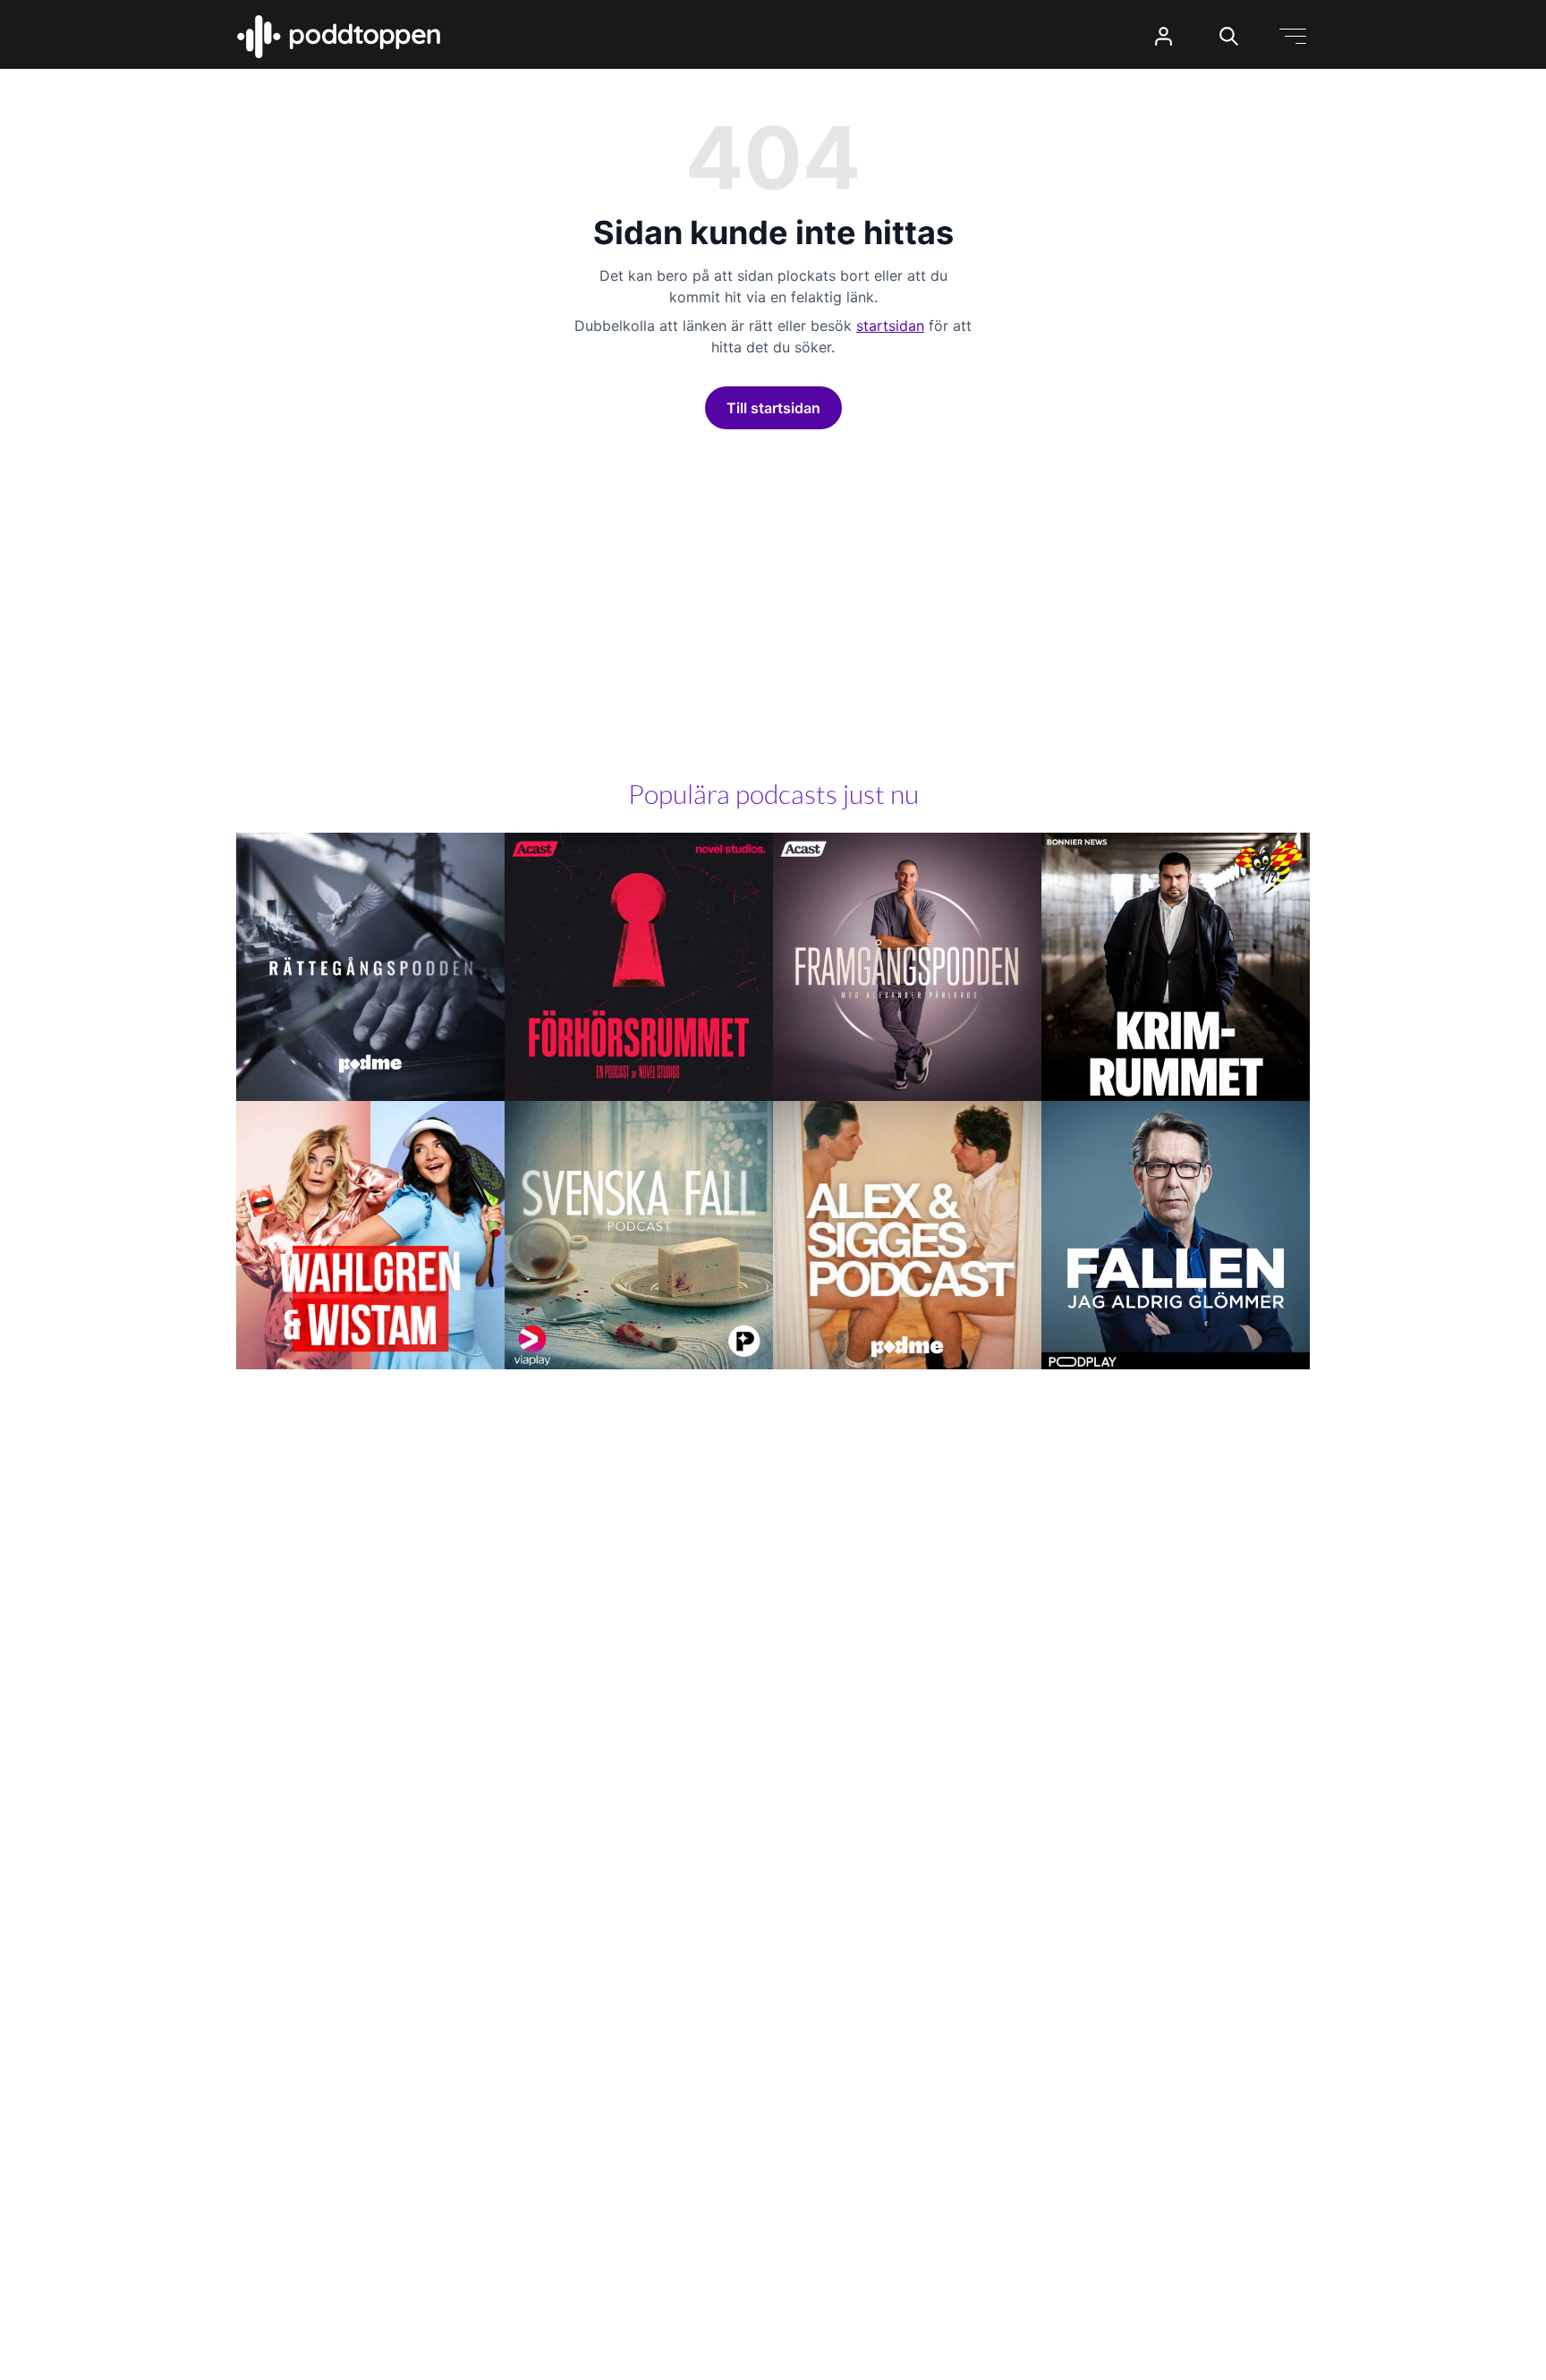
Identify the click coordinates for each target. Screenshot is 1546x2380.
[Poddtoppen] (339, 37)
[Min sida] (1164, 36)
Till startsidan (773, 408)
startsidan (890, 326)
